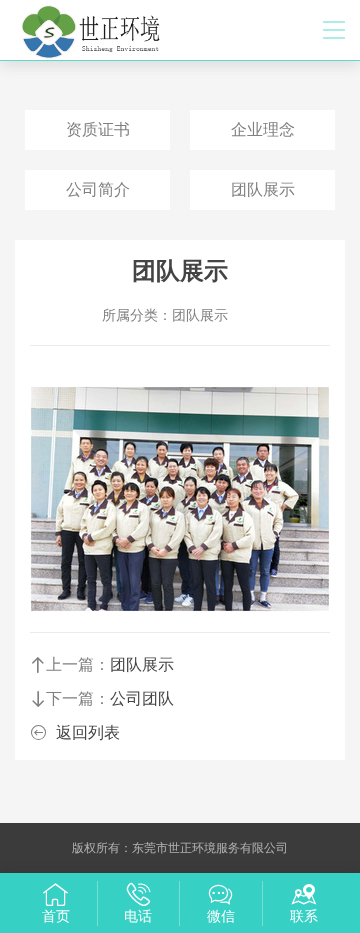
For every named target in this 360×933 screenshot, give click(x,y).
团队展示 (263, 189)
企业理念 (263, 129)
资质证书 (98, 129)
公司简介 (98, 189)
